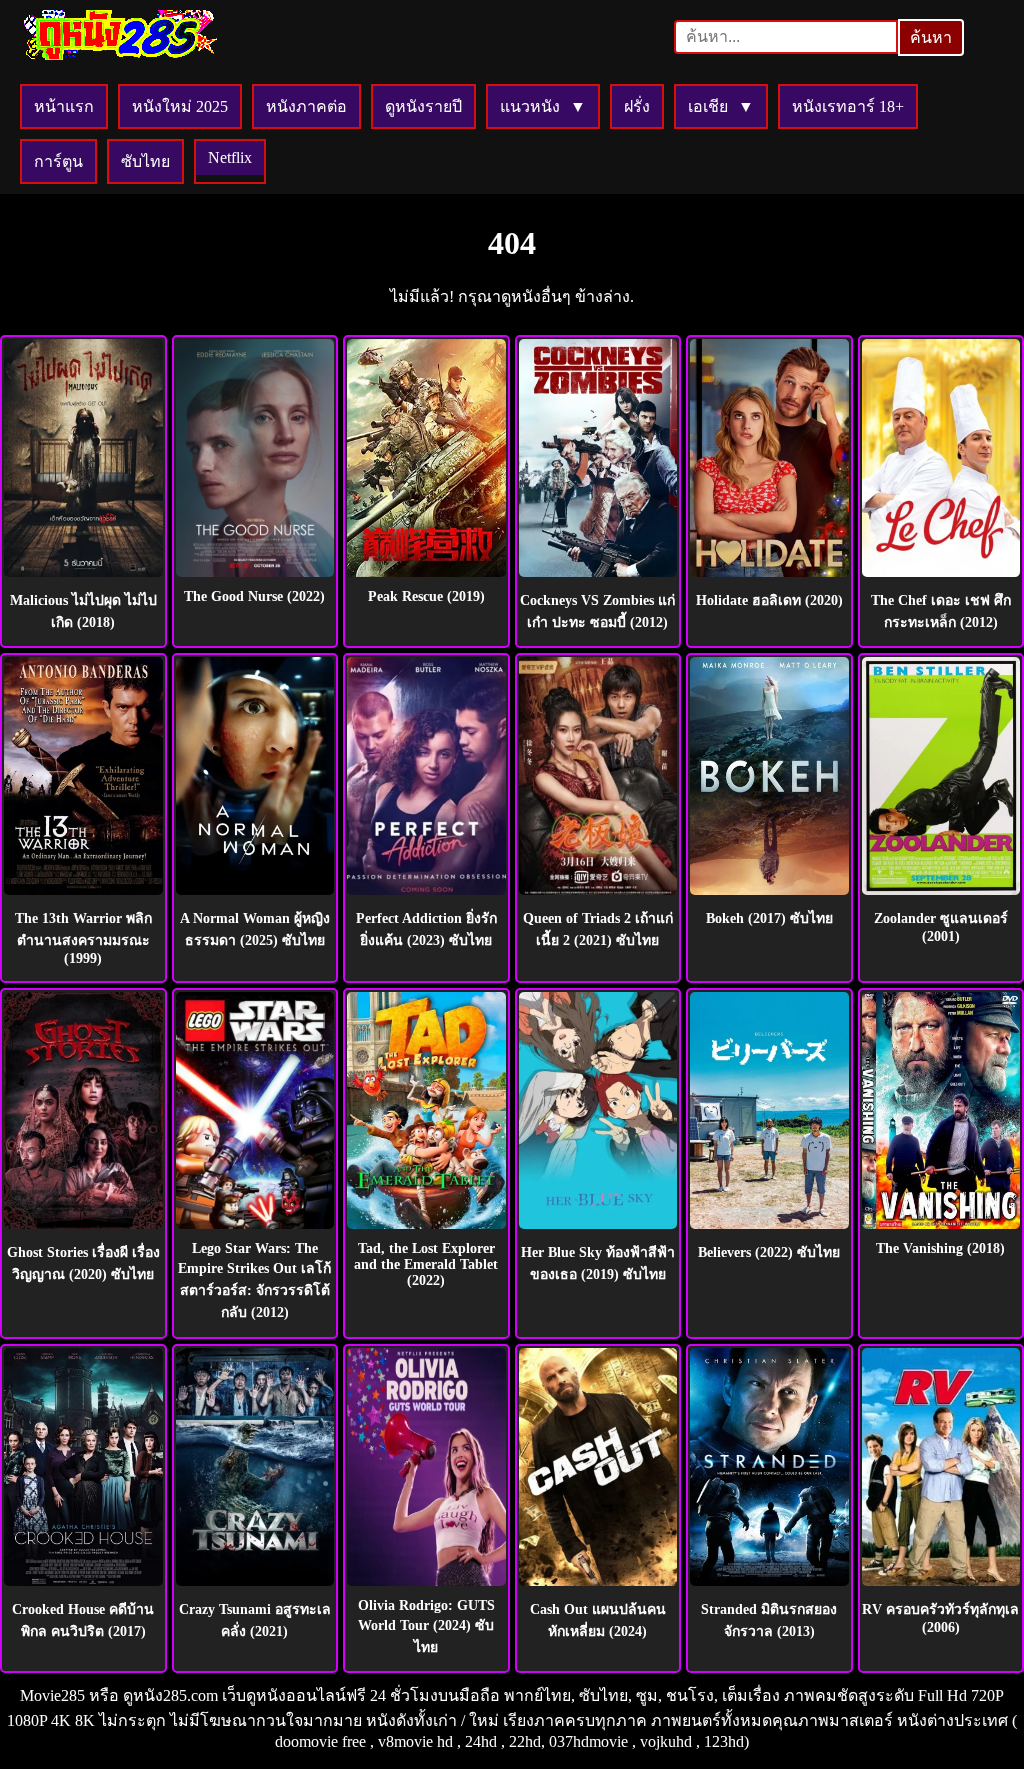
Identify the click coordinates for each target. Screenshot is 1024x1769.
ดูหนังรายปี (423, 106)
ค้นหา (931, 37)
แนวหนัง (530, 106)
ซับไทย (145, 161)
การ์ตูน (58, 161)
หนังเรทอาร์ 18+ (848, 106)
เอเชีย (708, 106)
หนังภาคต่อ (306, 106)
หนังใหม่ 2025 (180, 106)
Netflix (230, 157)
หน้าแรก (64, 106)
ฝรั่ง (637, 106)
